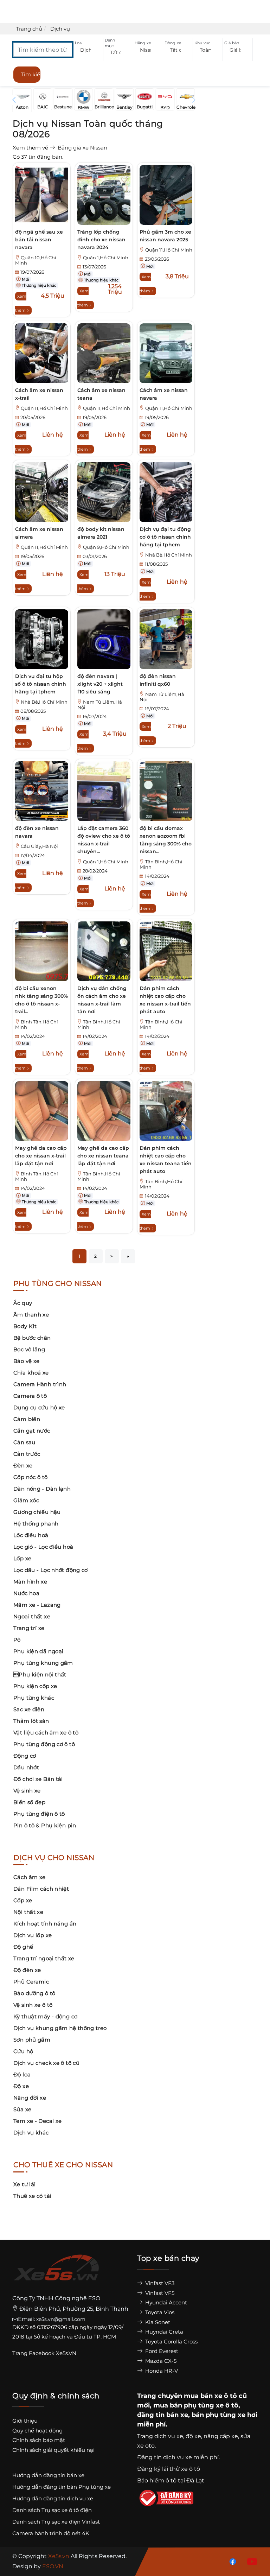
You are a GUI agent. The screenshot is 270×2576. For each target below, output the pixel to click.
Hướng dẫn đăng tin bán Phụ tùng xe (62, 2487)
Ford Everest (161, 2351)
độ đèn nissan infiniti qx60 (158, 680)
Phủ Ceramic (31, 1982)
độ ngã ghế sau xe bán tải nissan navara (39, 240)
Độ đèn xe (27, 1970)
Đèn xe (23, 1465)
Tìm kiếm (31, 74)
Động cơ (25, 1756)
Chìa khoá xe (31, 1373)
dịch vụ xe (169, 2436)
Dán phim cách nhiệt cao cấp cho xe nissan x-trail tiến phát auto (165, 1000)
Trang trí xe (29, 1628)
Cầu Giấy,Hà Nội (39, 846)
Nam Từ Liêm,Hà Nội (100, 705)
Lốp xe (22, 1558)
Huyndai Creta (163, 2332)
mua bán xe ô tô (210, 2396)
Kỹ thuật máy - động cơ (45, 2016)
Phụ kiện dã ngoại (38, 1651)
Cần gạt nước (32, 1431)
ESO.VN (53, 2566)
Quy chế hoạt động (37, 2431)
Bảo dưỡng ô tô (34, 1993)
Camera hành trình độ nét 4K (51, 2533)
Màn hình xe (30, 1582)
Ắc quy (23, 1303)
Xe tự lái (24, 2184)
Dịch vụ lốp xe (33, 1935)
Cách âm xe (30, 1877)
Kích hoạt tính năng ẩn (45, 1924)
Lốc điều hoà (31, 1535)
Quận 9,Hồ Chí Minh (106, 547)
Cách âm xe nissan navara (164, 394)
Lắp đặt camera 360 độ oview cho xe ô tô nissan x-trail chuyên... (104, 840)
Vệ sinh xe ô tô (33, 2005)
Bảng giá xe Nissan (82, 148)
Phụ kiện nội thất (40, 1674)
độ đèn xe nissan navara (37, 832)
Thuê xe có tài (32, 2196)
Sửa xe (22, 2109)
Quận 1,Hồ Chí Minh (106, 258)
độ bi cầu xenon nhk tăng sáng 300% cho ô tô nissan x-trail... (41, 1000)
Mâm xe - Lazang (37, 1605)
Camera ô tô (30, 1396)
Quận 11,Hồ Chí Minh (169, 250)
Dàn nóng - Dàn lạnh (42, 1489)
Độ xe (21, 2086)
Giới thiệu (25, 2421)
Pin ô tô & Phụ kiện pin (45, 1825)
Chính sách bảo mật (39, 2440)
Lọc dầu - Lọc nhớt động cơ (51, 1570)
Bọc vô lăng (29, 1349)
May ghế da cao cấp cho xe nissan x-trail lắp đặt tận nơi (41, 1156)
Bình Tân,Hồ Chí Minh (37, 1024)
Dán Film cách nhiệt (41, 1889)
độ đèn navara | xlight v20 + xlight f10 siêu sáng (100, 684)
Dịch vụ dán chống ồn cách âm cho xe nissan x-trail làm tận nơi (102, 1000)
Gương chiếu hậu (37, 1512)
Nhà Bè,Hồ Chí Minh (169, 555)
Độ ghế (23, 1947)
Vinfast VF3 (159, 2283)
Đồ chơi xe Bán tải (38, 1779)
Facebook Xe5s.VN (53, 2353)
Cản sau (24, 1442)
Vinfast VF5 (159, 2293)
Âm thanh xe (31, 1315)
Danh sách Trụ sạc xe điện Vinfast (56, 2522)
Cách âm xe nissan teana (101, 394)
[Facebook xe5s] (231, 2561)
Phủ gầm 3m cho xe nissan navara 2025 (165, 236)
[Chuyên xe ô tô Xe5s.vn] (56, 2274)
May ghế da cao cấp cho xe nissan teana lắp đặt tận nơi (103, 1156)
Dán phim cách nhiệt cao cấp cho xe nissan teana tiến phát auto (166, 1160)
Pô (17, 1640)
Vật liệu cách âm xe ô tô (46, 1733)
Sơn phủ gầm (32, 2040)
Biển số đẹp (29, 1802)
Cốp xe (23, 1900)
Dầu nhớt (26, 1767)
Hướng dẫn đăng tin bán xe (48, 2475)
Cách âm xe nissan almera (39, 533)
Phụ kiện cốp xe (35, 1686)
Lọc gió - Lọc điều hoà (43, 1547)
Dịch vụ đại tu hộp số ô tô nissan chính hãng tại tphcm (41, 684)
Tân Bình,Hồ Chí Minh (161, 864)
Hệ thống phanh (36, 1524)
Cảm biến (27, 1419)
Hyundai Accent (165, 2302)
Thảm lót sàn (31, 1721)
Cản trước (27, 1454)
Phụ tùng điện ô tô (39, 1814)
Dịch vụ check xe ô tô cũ (46, 2063)
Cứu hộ (23, 2051)
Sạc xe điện (29, 1709)
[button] (88, 50)
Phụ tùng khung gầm (43, 1663)
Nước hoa (26, 1593)
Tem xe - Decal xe (37, 2121)
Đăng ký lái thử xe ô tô (169, 2469)
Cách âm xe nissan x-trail (39, 394)
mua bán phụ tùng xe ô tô (196, 2405)
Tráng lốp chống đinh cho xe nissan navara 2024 (101, 240)
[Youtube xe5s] (251, 2561)
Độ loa (22, 2074)
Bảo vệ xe (26, 1361)
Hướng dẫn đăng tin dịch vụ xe (53, 2498)
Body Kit (25, 1326)
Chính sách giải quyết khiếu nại (53, 2450)
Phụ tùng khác (34, 1698)
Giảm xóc (26, 1500)
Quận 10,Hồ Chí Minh (36, 260)
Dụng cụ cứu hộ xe (39, 1407)
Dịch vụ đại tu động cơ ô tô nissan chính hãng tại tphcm (165, 537)
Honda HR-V (161, 2371)
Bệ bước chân (32, 1338)
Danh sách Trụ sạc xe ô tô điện (52, 2510)
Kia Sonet (157, 2322)
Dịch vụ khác (31, 2133)
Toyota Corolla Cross (171, 2342)
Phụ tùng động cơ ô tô (44, 1744)
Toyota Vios (159, 2312)
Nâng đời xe (30, 2098)
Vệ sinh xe (27, 1791)
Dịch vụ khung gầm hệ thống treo (60, 2028)
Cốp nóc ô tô (31, 1477)
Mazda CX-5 (160, 2361)
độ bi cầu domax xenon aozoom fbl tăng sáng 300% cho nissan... (166, 840)
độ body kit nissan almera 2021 (101, 533)
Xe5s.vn (59, 2556)
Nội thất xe (28, 1912)
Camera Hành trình (40, 1384)
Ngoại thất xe (32, 1616)
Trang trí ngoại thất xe (44, 1958)
